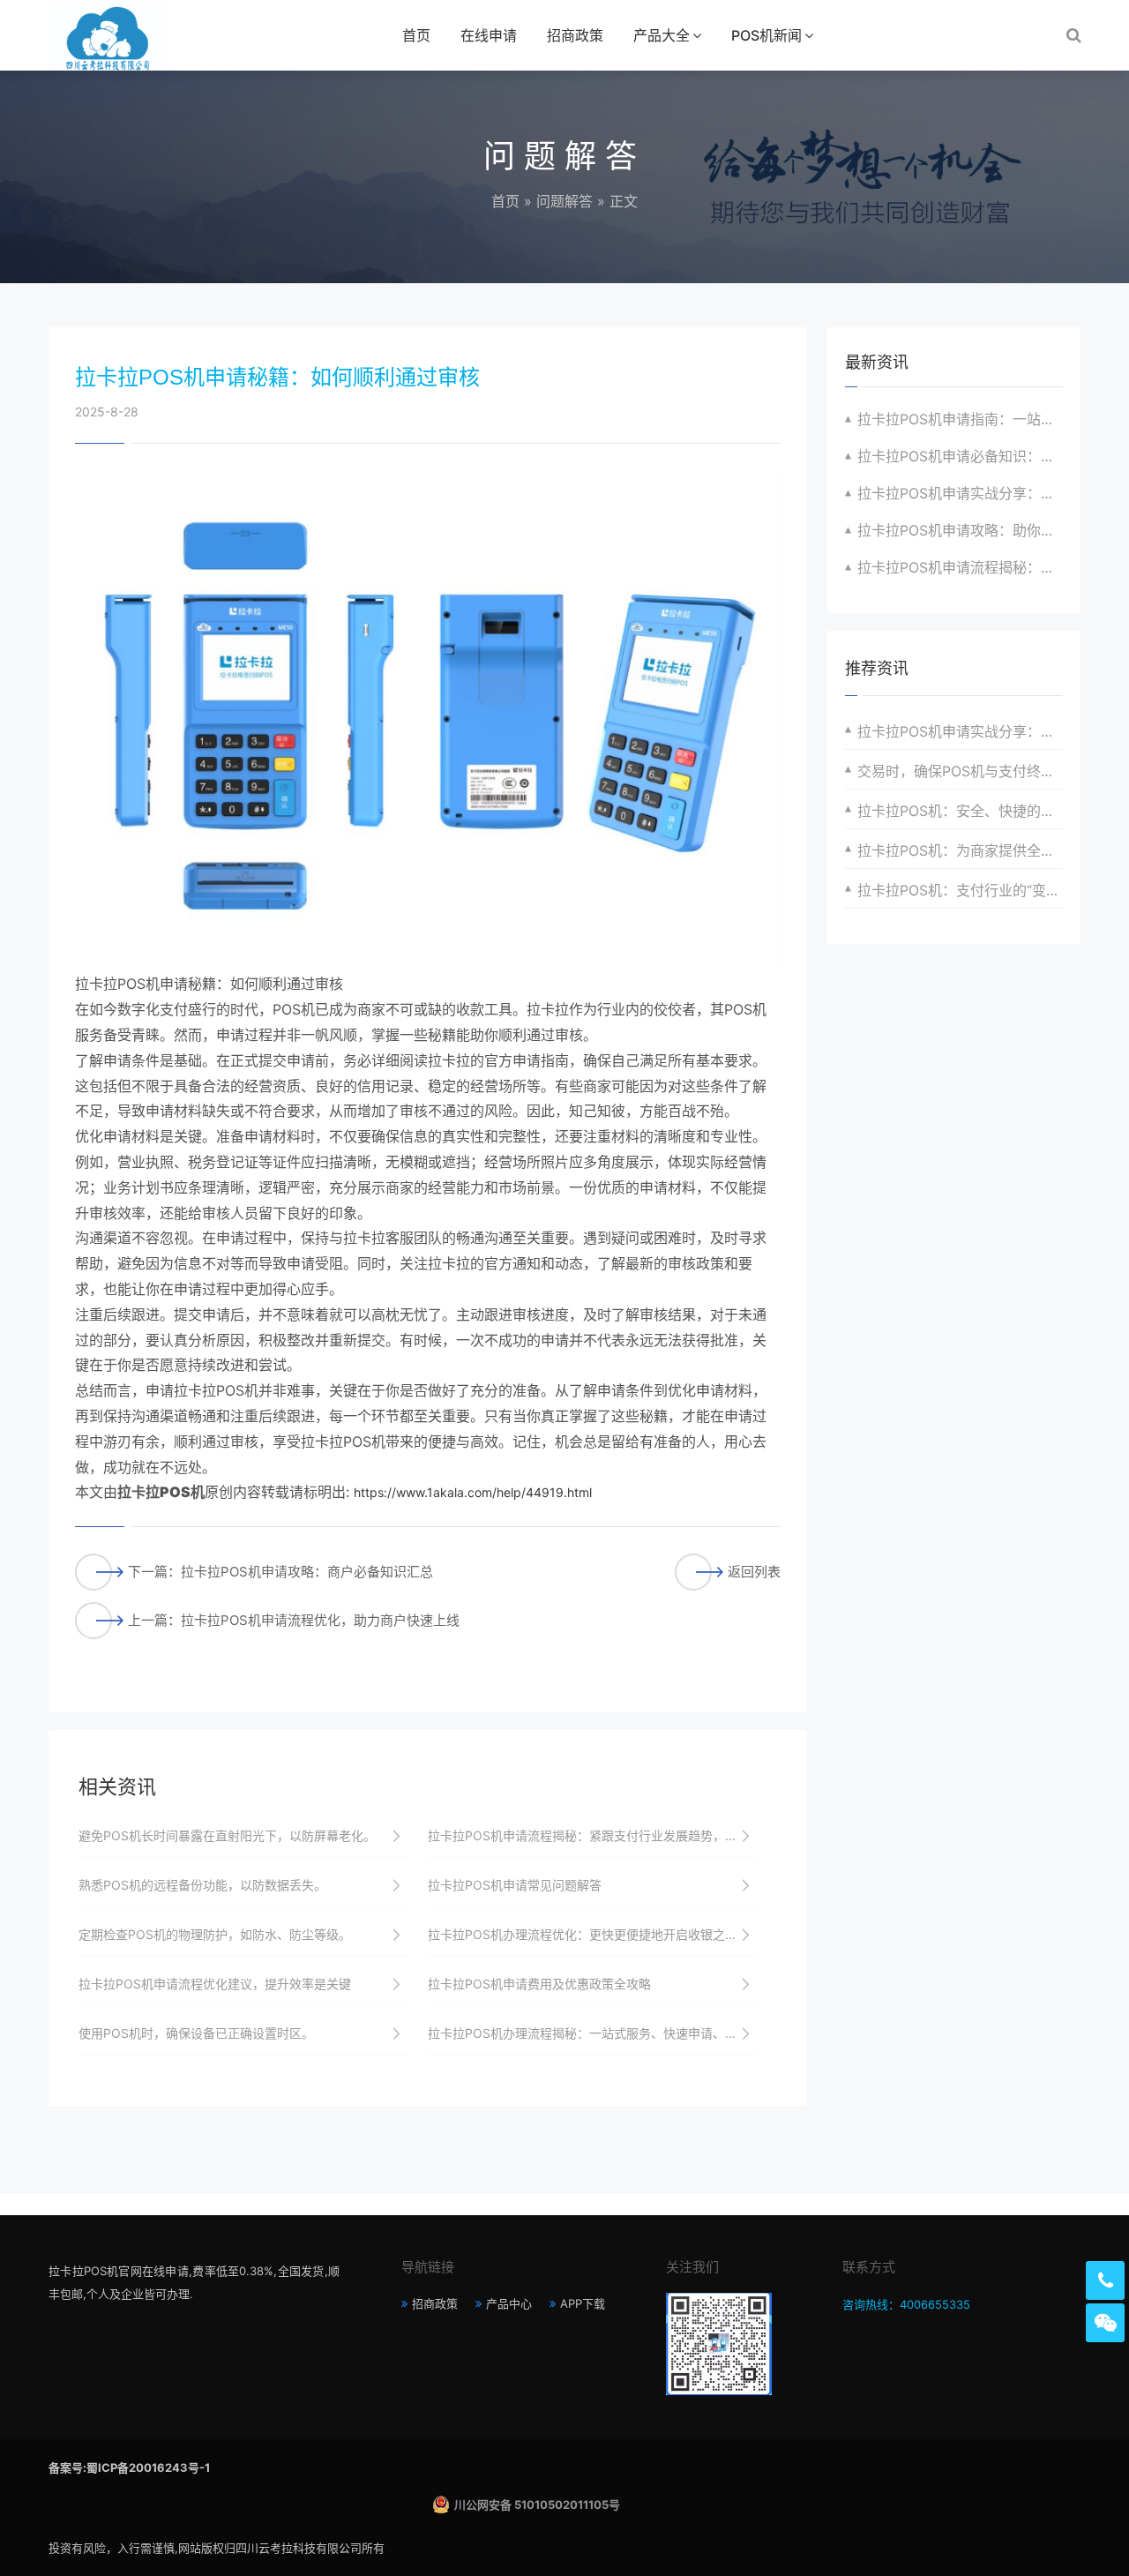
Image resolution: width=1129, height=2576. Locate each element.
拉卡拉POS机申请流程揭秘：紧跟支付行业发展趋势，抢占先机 (593, 1835)
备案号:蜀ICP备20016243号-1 (129, 2467)
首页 (416, 35)
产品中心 (509, 2303)
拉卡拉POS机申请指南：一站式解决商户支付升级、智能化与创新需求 (960, 419)
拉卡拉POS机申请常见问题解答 (515, 1885)
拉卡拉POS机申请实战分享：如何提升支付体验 (960, 731)
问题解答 (564, 201)
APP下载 (583, 2303)
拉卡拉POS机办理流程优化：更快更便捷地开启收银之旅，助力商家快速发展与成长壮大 (593, 1934)
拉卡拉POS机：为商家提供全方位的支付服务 (960, 850)
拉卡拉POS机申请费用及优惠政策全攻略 (539, 1984)
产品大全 (662, 35)
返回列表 (754, 1572)
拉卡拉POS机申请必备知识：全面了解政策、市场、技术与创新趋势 (960, 456)
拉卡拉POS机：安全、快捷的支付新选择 (960, 811)
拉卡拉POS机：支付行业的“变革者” (960, 890)
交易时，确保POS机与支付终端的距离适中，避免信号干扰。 (960, 771)
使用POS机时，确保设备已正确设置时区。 (196, 2033)
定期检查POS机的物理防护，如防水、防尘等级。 (215, 1934)
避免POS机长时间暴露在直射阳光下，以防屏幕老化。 (227, 1835)
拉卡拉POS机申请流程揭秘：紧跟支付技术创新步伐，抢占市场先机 (960, 567)
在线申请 (489, 35)
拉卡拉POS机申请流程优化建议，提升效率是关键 (215, 1984)
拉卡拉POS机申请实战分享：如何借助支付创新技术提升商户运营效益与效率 (960, 493)
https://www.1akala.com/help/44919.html (473, 1492)
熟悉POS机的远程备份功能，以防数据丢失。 (202, 1885)
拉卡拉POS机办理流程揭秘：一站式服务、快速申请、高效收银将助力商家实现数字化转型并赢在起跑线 (593, 2033)
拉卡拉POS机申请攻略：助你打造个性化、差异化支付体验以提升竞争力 (960, 530)
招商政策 (575, 35)
